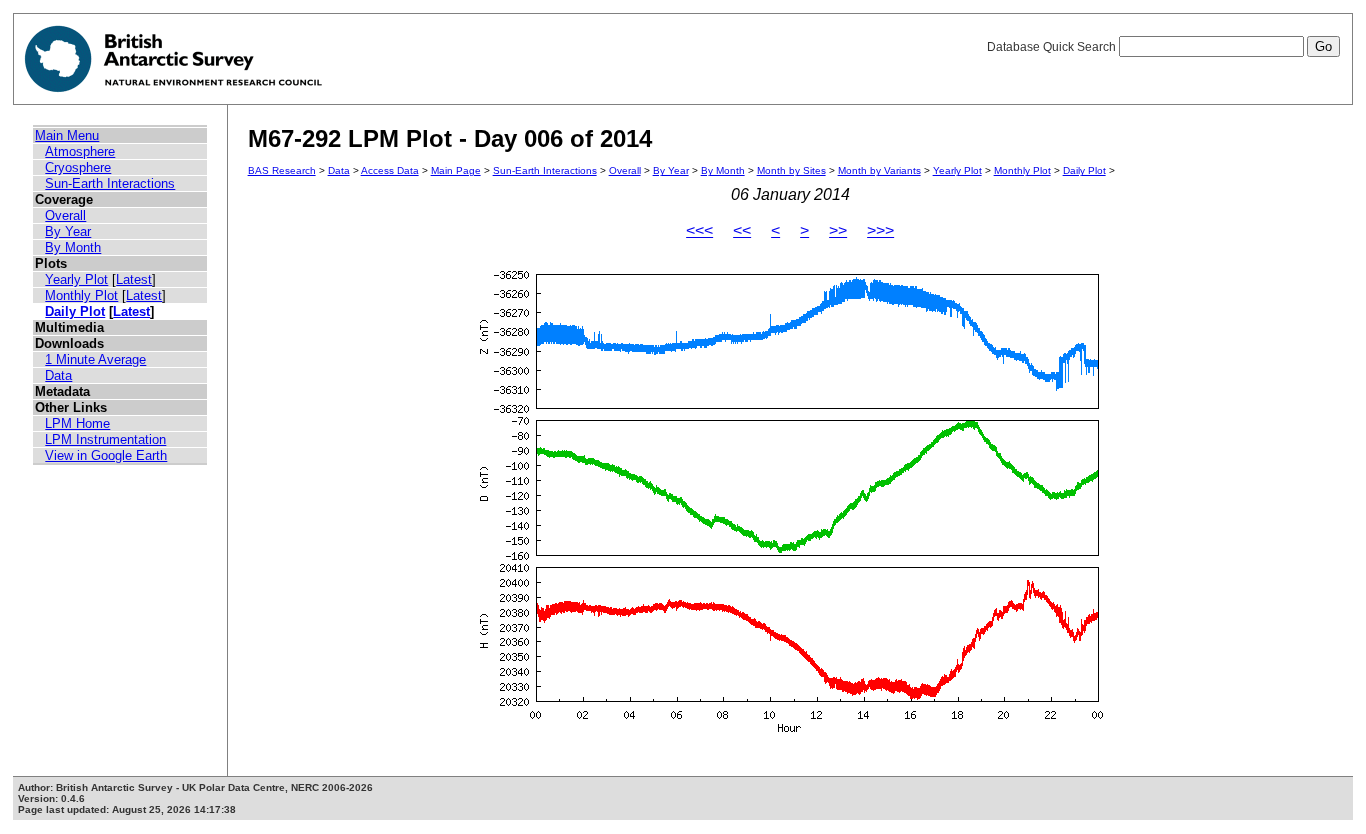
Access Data (390, 170)
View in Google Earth (106, 455)
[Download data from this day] (790, 732)
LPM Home (77, 423)
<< (742, 230)
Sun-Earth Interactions (110, 183)
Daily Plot (75, 311)
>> (838, 230)
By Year (68, 231)
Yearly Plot (76, 279)
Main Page (456, 170)
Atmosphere (80, 151)
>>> (880, 230)
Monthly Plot (81, 295)
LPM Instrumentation (105, 439)
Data (58, 375)
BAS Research (282, 170)
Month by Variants (879, 170)
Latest (134, 279)
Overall (65, 215)
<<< (699, 230)
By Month (73, 247)
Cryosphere (78, 167)
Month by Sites (791, 170)
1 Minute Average (95, 359)
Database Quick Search (1053, 47)
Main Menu (67, 135)
